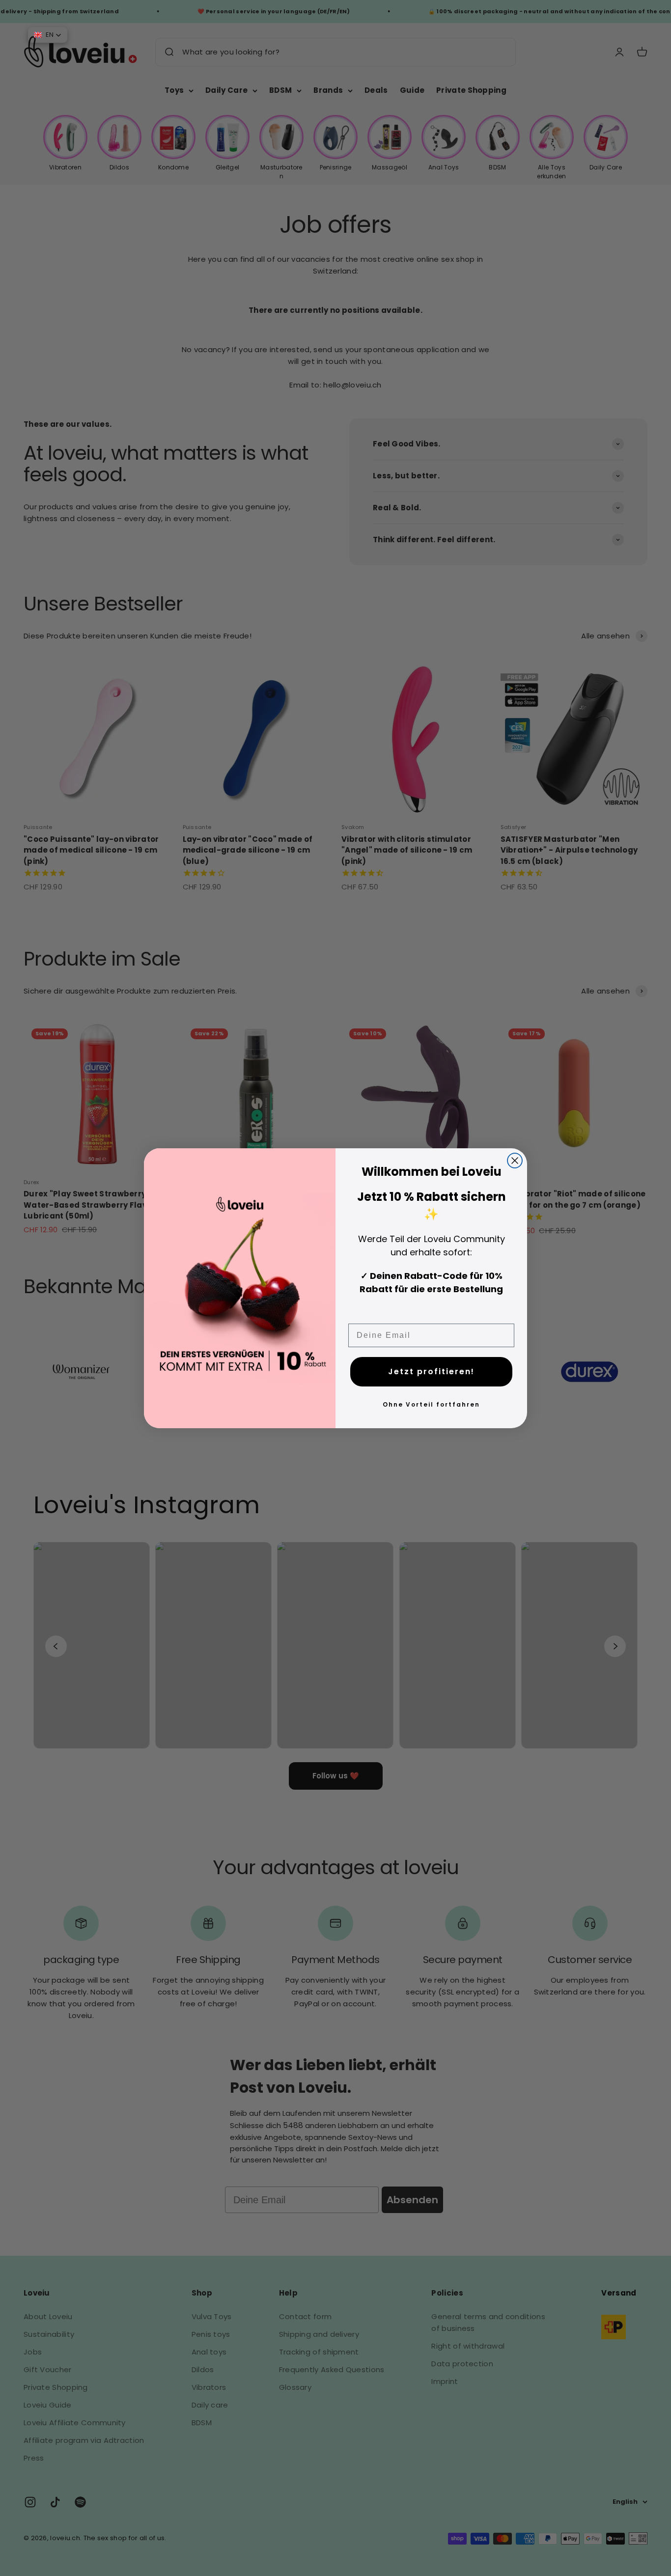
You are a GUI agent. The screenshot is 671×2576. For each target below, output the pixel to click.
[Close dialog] (515, 1161)
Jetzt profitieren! (431, 1371)
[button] (48, 35)
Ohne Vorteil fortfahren (431, 1404)
